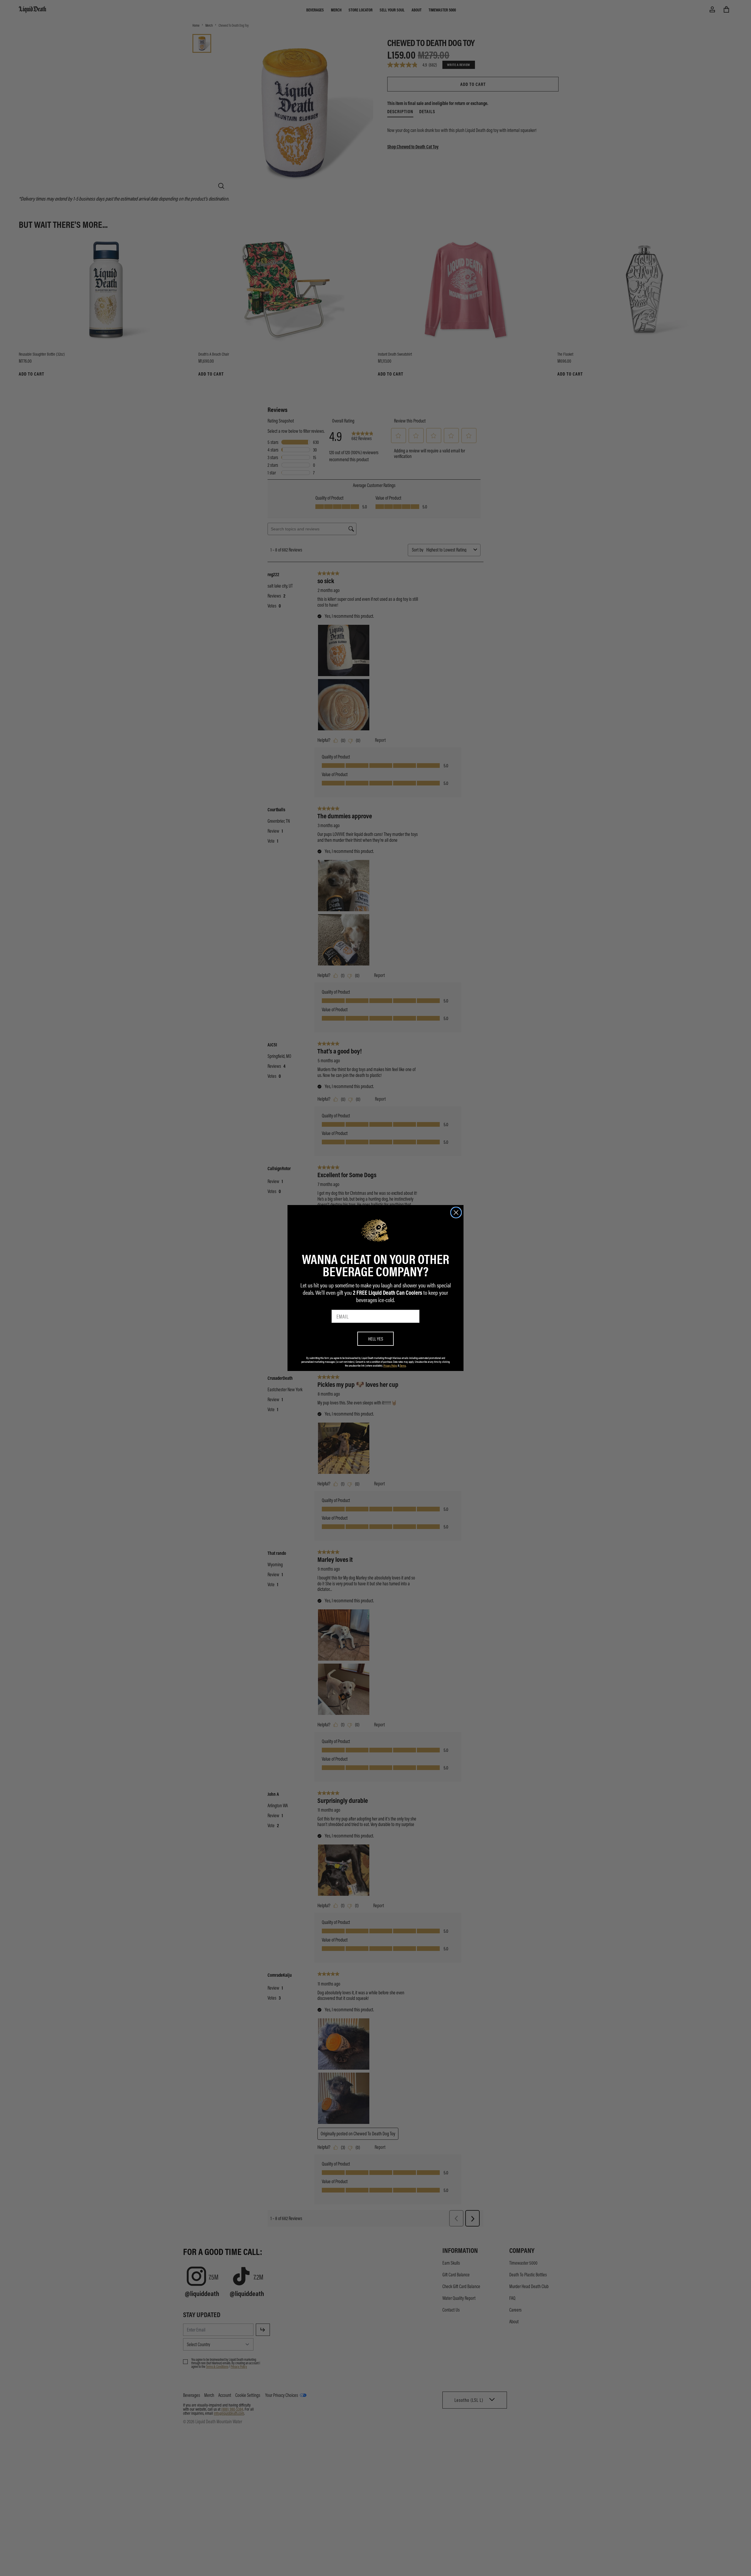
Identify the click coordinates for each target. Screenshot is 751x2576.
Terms (403, 1365)
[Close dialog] (456, 1213)
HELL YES (376, 1339)
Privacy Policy (390, 1365)
